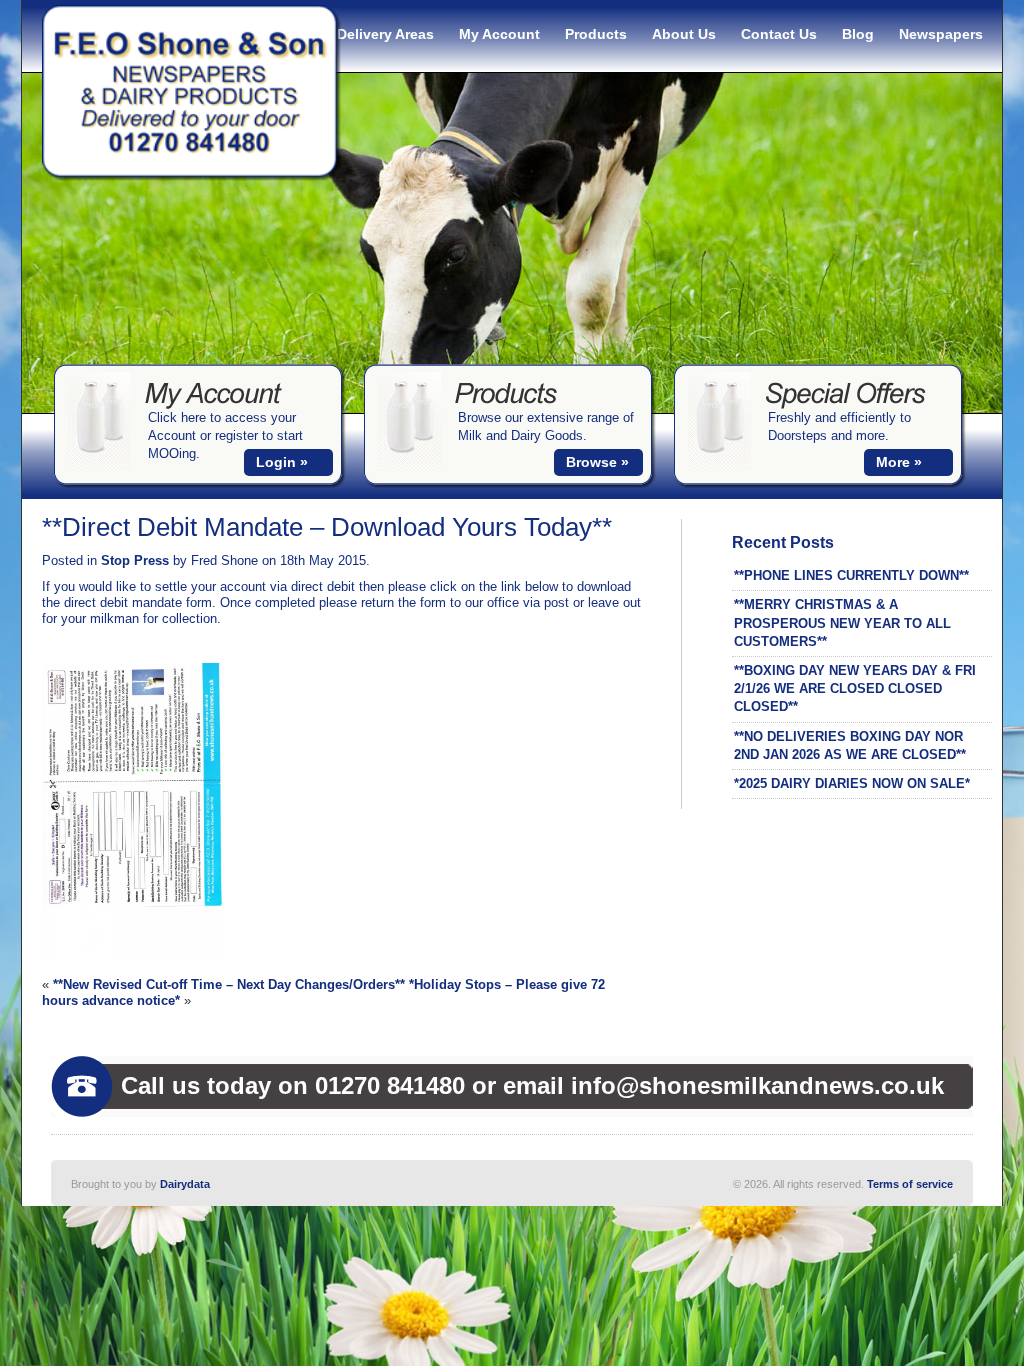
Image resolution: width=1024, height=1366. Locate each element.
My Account (499, 34)
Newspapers (941, 34)
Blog (858, 34)
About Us (684, 34)
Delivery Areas (385, 34)
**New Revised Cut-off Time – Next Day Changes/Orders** (229, 984)
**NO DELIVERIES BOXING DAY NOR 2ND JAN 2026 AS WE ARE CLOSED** (850, 745)
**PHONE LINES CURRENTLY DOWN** (851, 575)
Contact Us (779, 34)
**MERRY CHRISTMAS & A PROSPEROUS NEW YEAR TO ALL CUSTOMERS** (842, 622)
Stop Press (135, 560)
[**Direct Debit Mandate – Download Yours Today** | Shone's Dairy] (192, 177)
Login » (282, 462)
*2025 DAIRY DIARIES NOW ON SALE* (852, 783)
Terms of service (910, 1184)
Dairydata (185, 1184)
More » (899, 462)
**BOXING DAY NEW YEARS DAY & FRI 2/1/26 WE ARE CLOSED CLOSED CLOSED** (855, 688)
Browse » (597, 462)
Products (596, 34)
